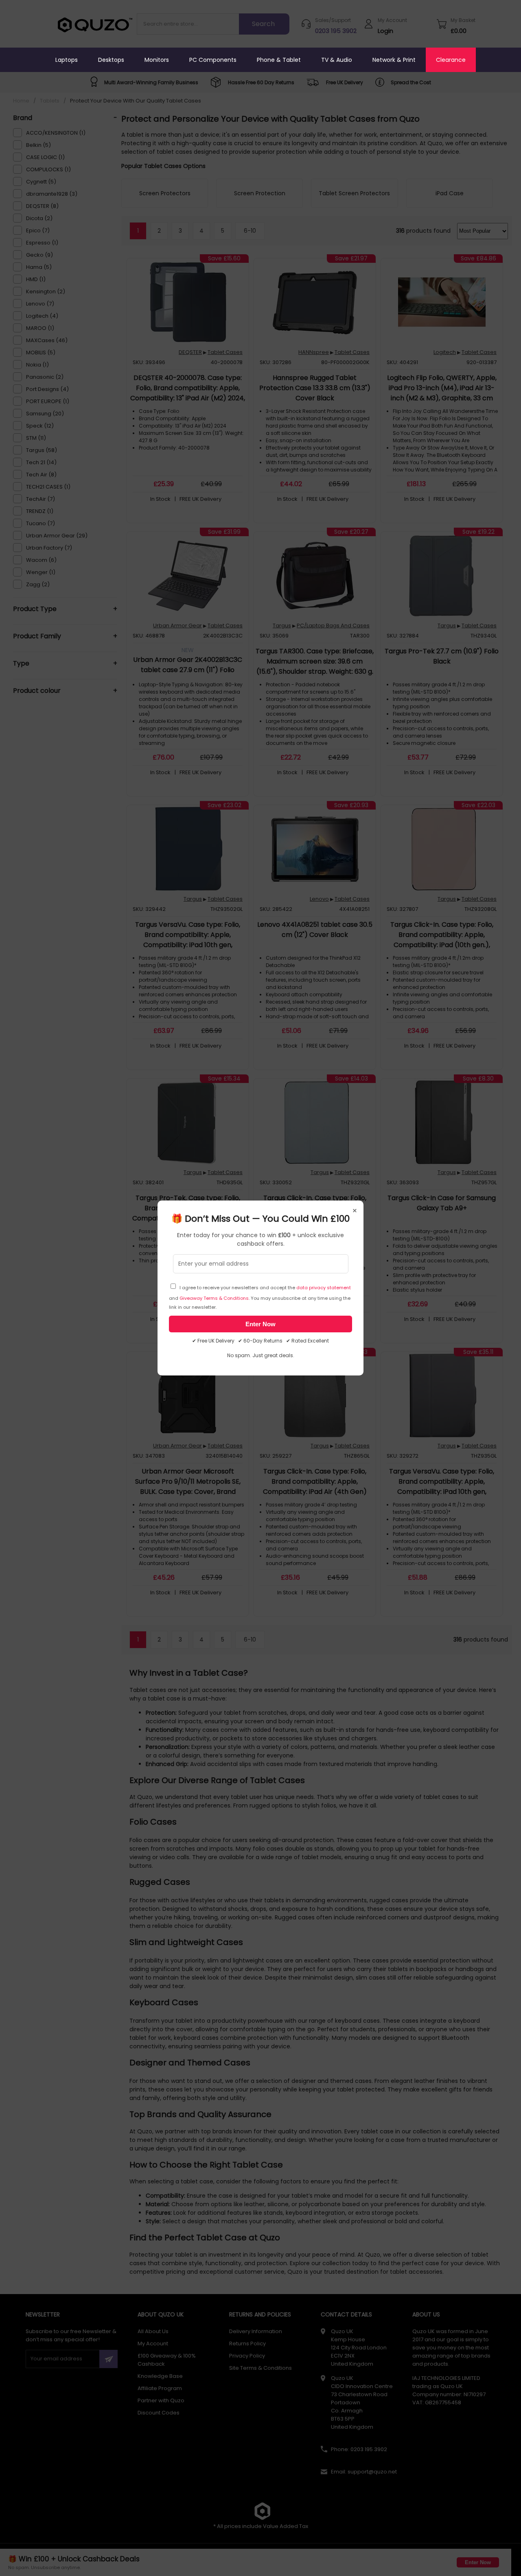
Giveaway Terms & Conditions (214, 1298)
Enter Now (260, 1324)
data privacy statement (324, 1288)
